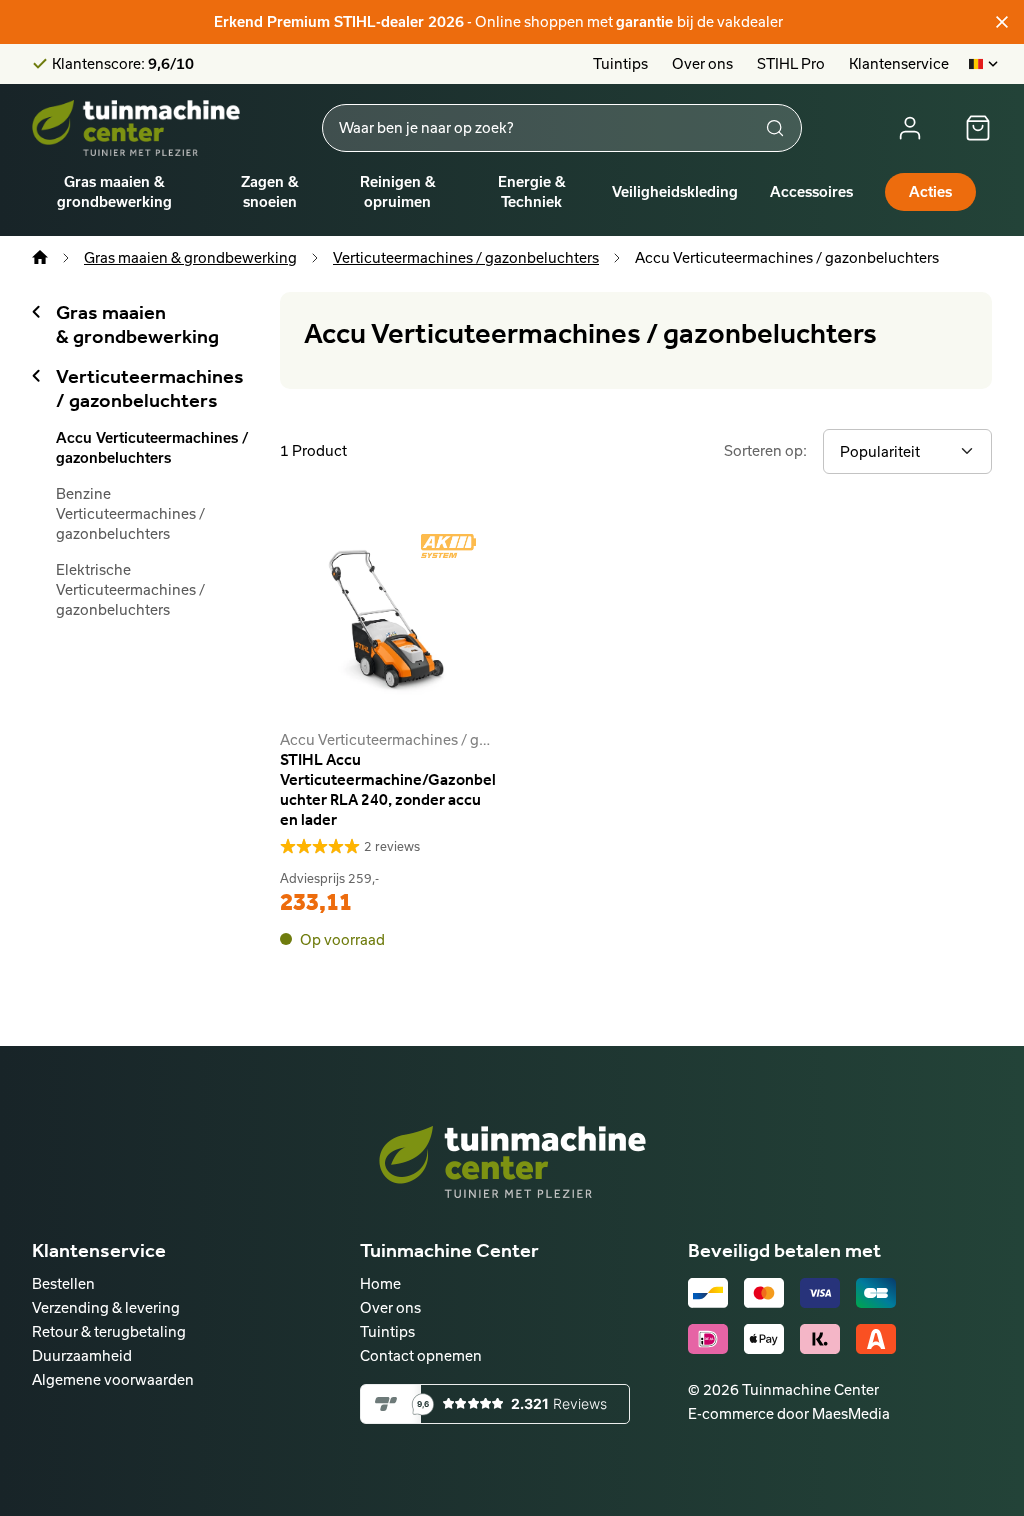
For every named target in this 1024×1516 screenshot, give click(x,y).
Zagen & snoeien (270, 192)
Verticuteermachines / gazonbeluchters (466, 257)
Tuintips (620, 63)
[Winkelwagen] (978, 128)
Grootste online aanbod (132, 69)
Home (380, 1283)
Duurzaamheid (82, 1355)
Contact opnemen (421, 1355)
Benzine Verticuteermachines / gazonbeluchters (130, 513)
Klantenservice (899, 63)
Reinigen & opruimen (398, 192)
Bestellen (63, 1283)
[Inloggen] (910, 128)
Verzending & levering (106, 1307)
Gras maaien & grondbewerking (114, 192)
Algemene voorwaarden (113, 1379)
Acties (930, 192)
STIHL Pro (791, 63)
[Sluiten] (1002, 22)
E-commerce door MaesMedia (789, 1413)
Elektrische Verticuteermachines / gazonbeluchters (130, 589)
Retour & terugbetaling (109, 1331)
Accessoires (811, 192)
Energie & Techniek (532, 192)
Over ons (702, 63)
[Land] (984, 64)
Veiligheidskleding (675, 192)
